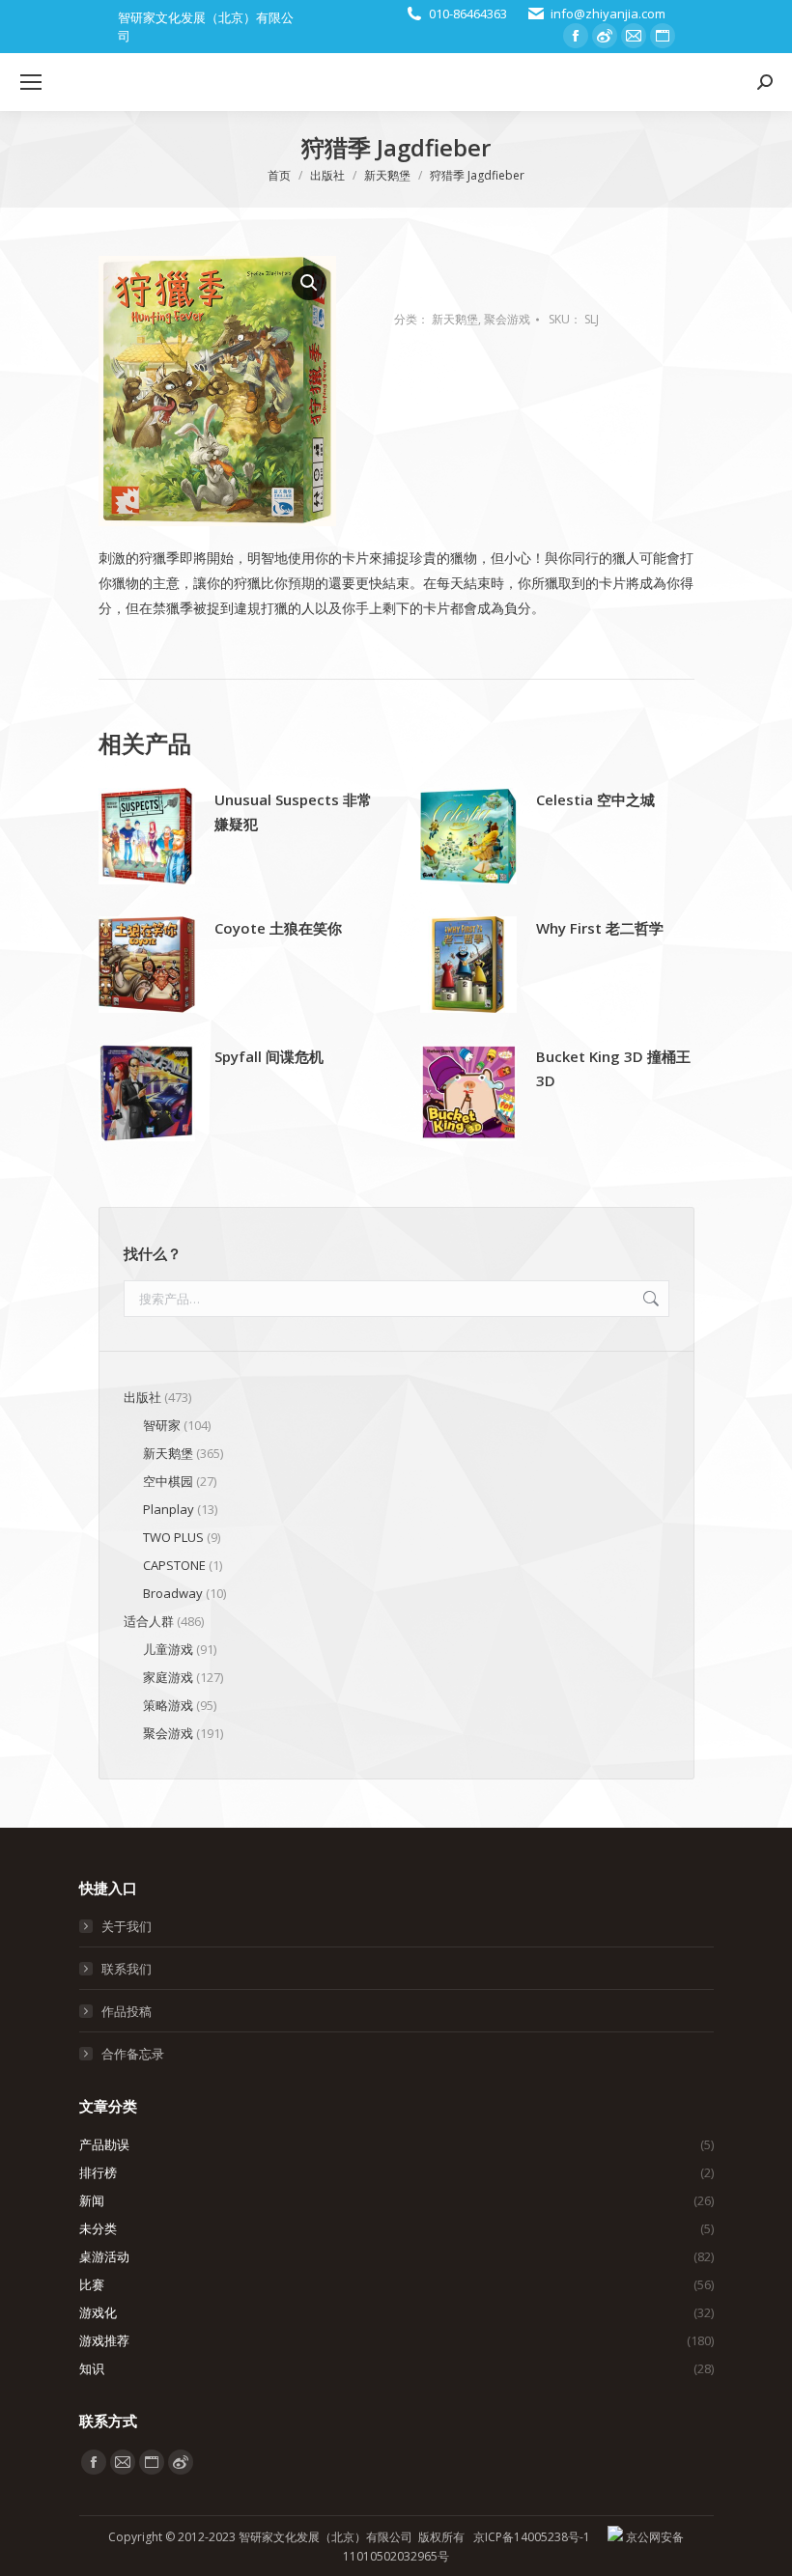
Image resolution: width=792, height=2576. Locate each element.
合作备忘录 (133, 2054)
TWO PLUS (173, 1537)
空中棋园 (168, 1481)
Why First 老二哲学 (600, 928)
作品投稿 (127, 2011)
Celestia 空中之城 (595, 799)
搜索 (649, 1299)
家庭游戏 (168, 1677)
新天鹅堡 (455, 319)
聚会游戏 (507, 319)
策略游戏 (168, 1705)
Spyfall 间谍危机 (269, 1056)
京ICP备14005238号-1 (532, 2537)
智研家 (162, 1425)
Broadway (173, 1593)
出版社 (142, 1397)
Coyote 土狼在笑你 (278, 928)
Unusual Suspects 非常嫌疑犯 (293, 812)
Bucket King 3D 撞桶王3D (613, 1068)
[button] (309, 283)
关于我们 (127, 1926)
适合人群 (149, 1621)
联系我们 (127, 1969)
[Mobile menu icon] (31, 82)
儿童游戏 (168, 1649)
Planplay (169, 1509)
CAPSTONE (174, 1565)
